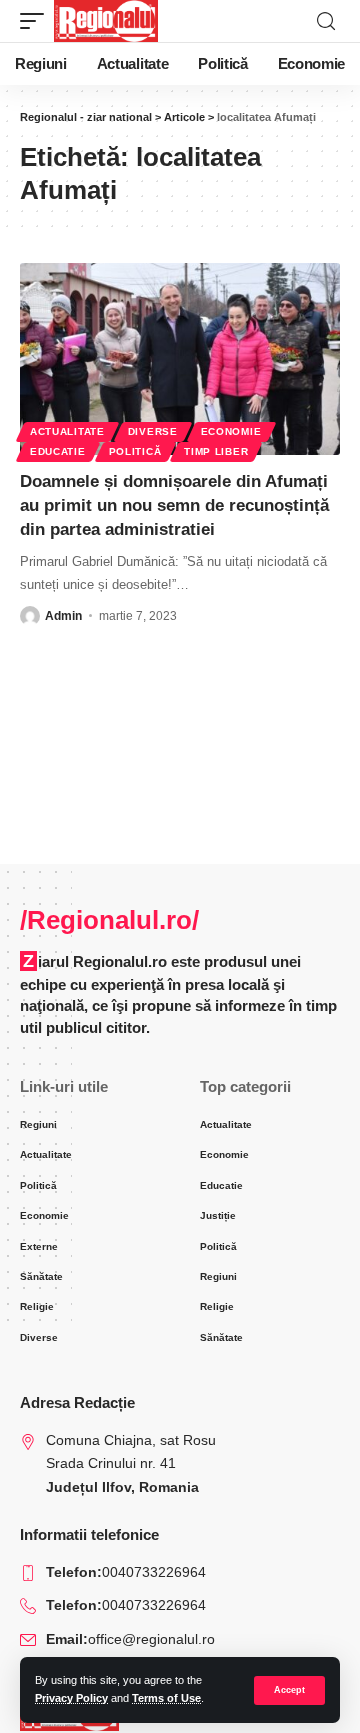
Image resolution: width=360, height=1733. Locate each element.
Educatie (58, 451)
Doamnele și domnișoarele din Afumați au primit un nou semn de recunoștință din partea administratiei (174, 505)
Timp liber (216, 451)
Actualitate (67, 431)
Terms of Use (166, 1698)
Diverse (153, 431)
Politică (135, 451)
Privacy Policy (71, 1698)
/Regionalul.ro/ (109, 920)
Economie (231, 431)
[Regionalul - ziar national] (106, 21)
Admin (63, 616)
